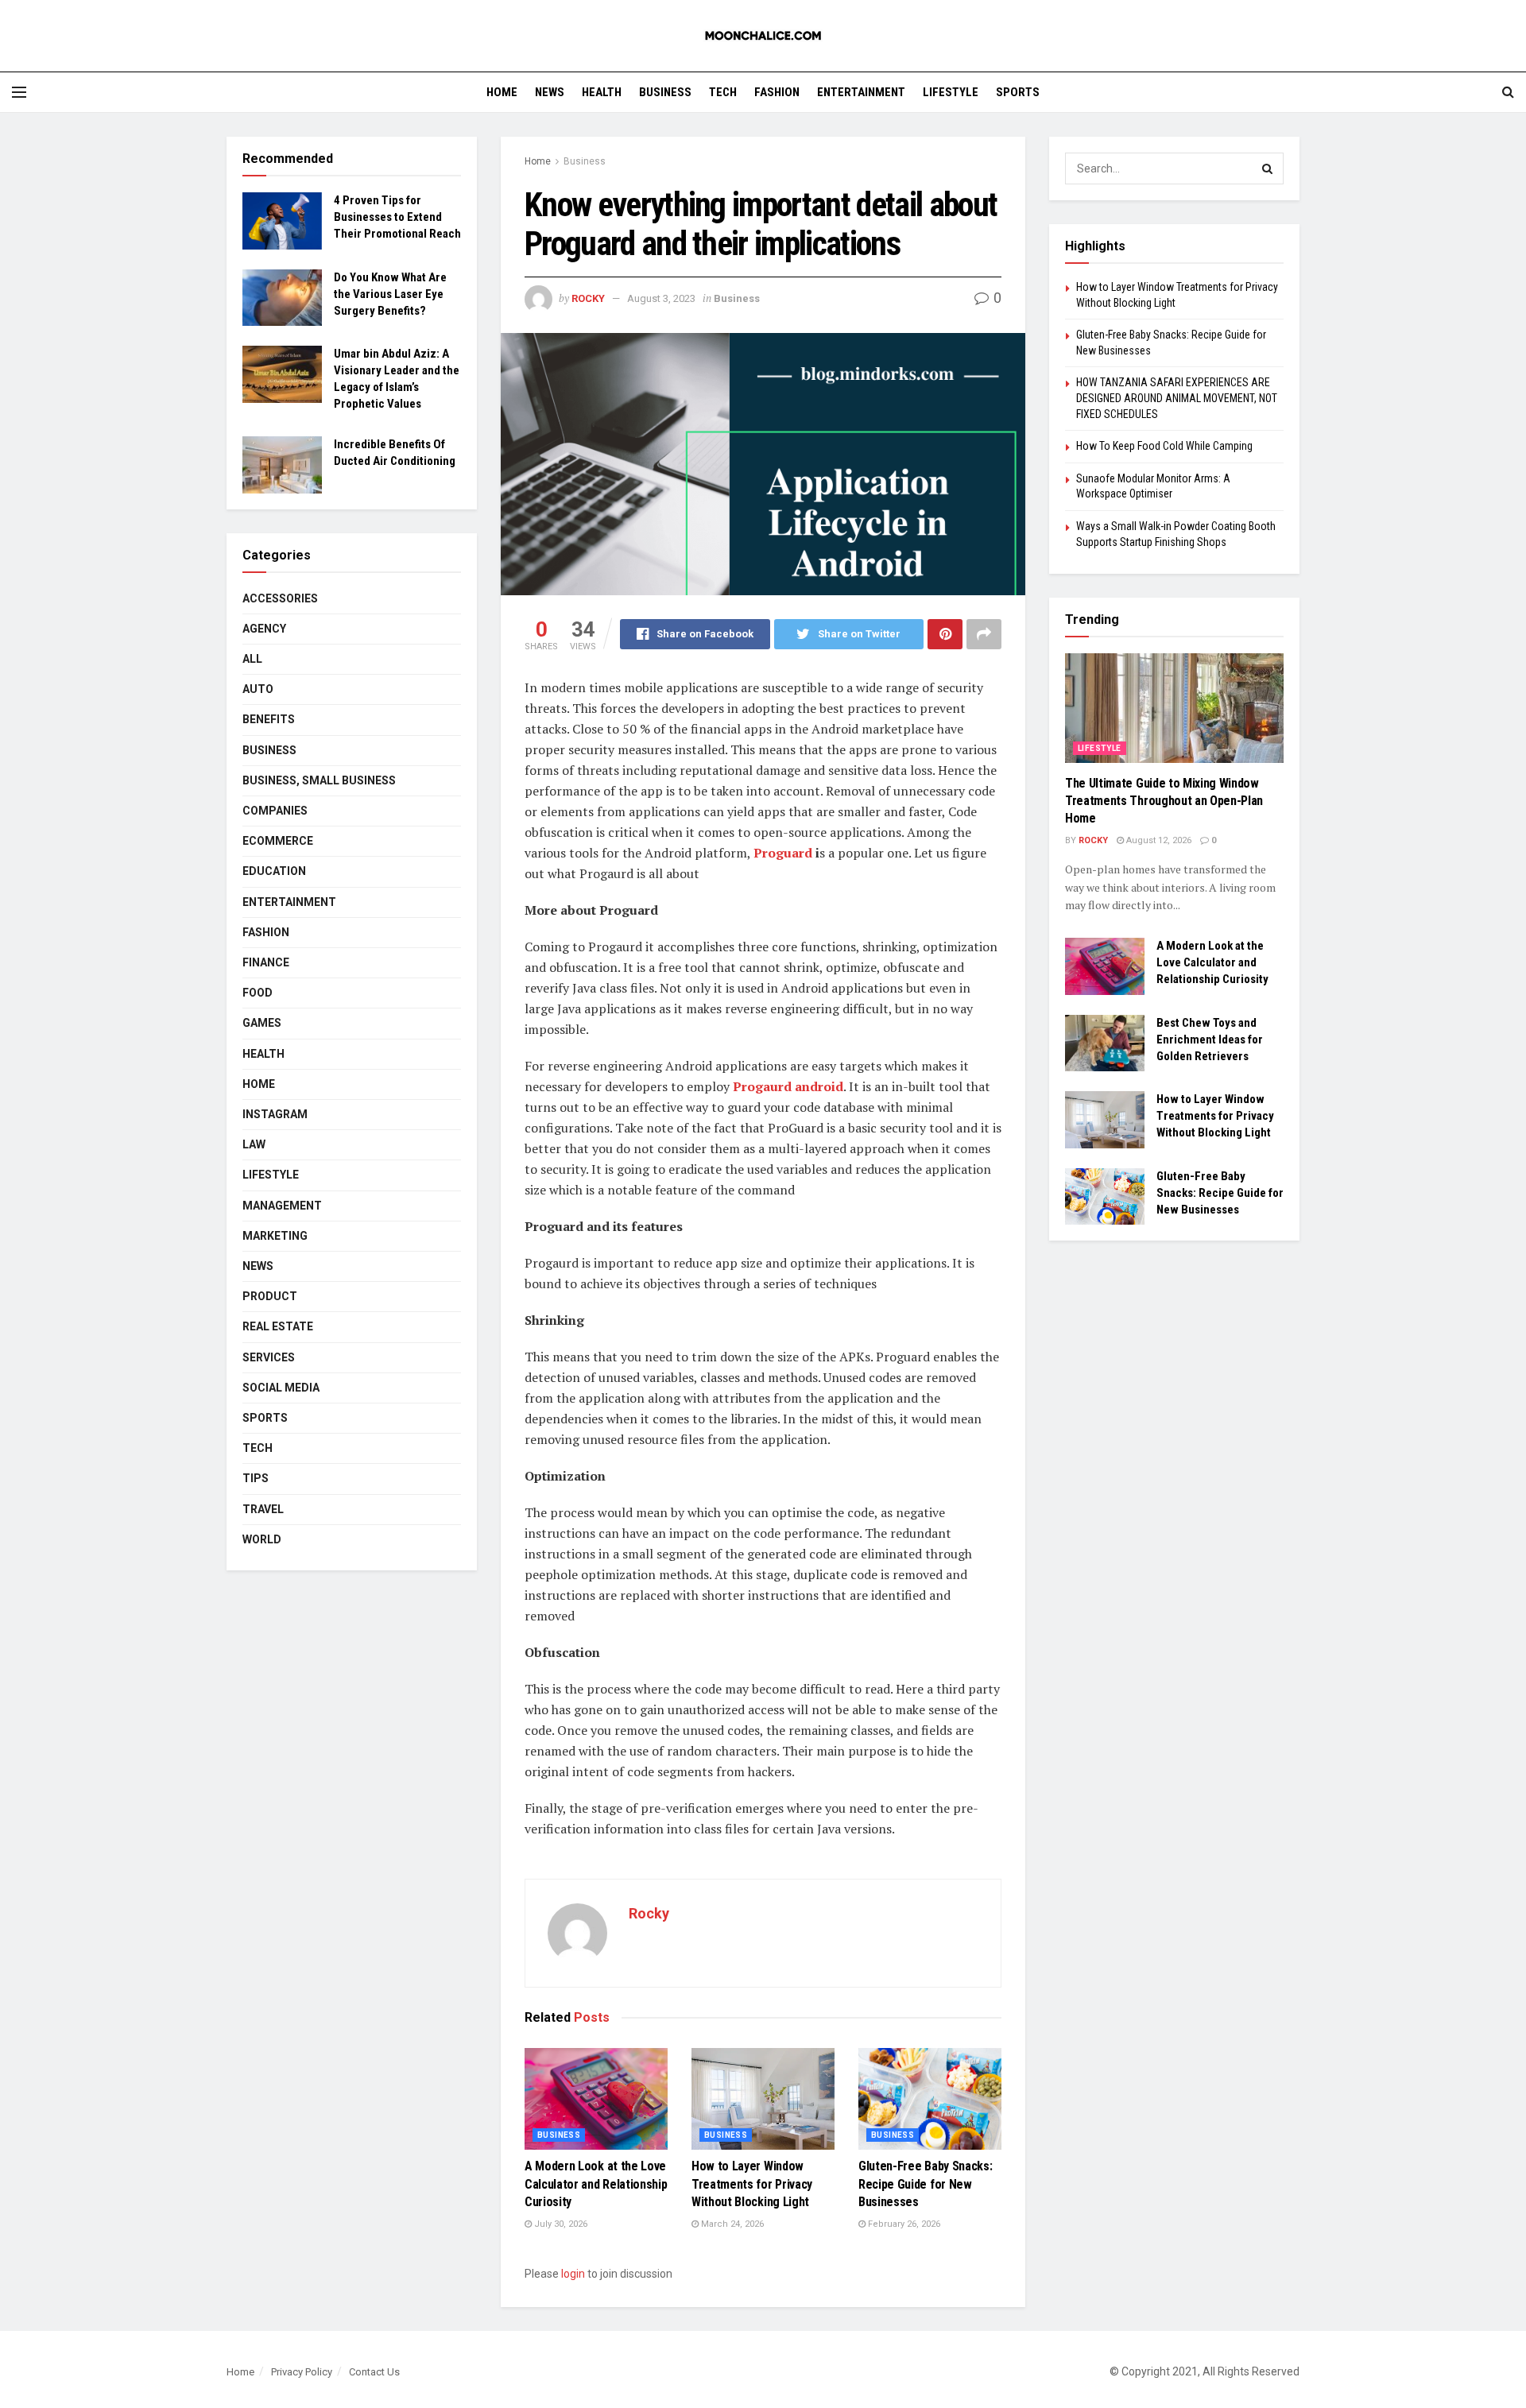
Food (258, 993)
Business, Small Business (319, 780)
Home (502, 92)
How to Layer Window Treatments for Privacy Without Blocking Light (752, 2184)
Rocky (588, 298)
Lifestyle (951, 92)
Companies (275, 811)
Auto (258, 689)
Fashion (777, 92)
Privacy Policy (302, 2372)
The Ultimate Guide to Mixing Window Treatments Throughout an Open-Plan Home (1164, 801)
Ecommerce (278, 841)
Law (254, 1144)
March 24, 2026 (731, 2224)
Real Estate (278, 1326)
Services (269, 1357)
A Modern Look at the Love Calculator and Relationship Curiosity (596, 2184)
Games (262, 1023)
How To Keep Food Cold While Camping (1164, 446)
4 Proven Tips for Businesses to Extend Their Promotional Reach (397, 217)
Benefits (269, 719)
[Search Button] (1268, 168)
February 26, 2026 (903, 2224)
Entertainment (861, 92)
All (252, 659)
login (573, 2274)
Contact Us (374, 2372)
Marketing (275, 1236)
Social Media (281, 1388)
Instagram (275, 1114)
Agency (264, 629)
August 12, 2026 (1158, 840)
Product (270, 1296)
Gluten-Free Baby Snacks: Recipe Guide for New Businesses (925, 2184)
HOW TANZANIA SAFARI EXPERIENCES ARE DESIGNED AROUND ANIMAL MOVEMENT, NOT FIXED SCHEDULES (1177, 398)
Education (274, 871)
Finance (266, 962)
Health (602, 92)
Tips (256, 1478)
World (262, 1539)
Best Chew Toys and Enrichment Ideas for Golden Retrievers (1210, 1039)
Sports (1018, 92)
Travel (263, 1509)
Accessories (280, 598)
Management (282, 1206)
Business (665, 92)
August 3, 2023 (661, 298)
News (550, 92)
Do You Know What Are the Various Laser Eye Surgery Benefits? (390, 294)
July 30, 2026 (560, 2224)
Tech (723, 92)
